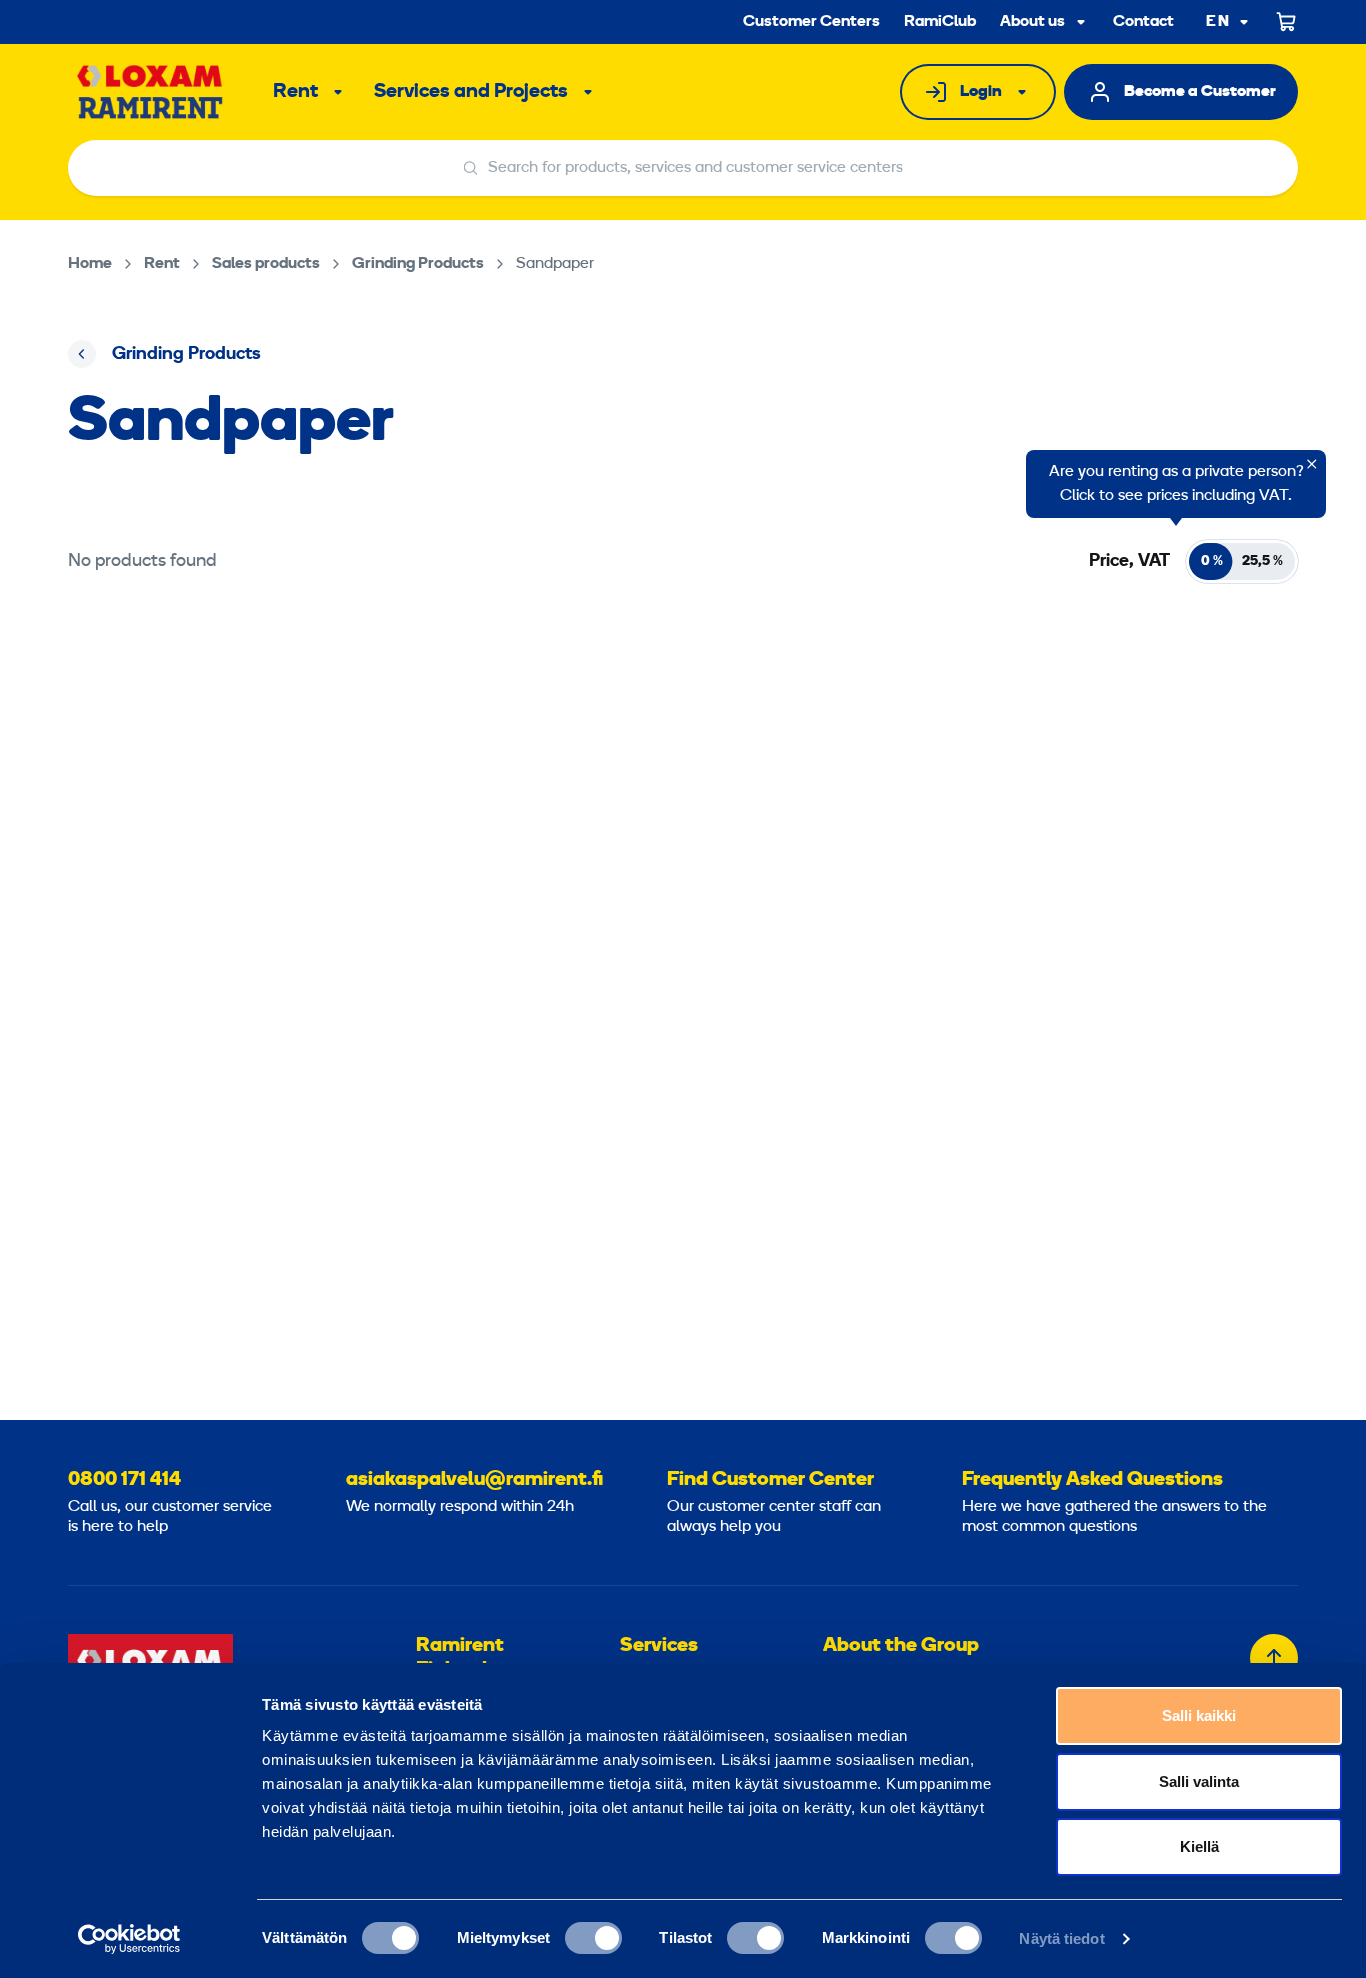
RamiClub (940, 22)
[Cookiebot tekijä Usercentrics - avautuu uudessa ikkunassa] (129, 1939)
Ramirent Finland (460, 1658)
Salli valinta (1199, 1781)
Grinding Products (418, 264)
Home (90, 264)
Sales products (266, 264)
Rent (295, 92)
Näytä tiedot (1061, 1938)
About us (1032, 22)
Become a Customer (1200, 92)
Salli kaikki (1199, 1715)
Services (659, 1646)
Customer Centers (811, 22)
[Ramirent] (150, 92)
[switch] (593, 1938)
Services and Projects (471, 92)
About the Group (901, 1646)
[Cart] (1287, 22)
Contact (1143, 22)
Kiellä (1199, 1846)
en (1218, 22)
